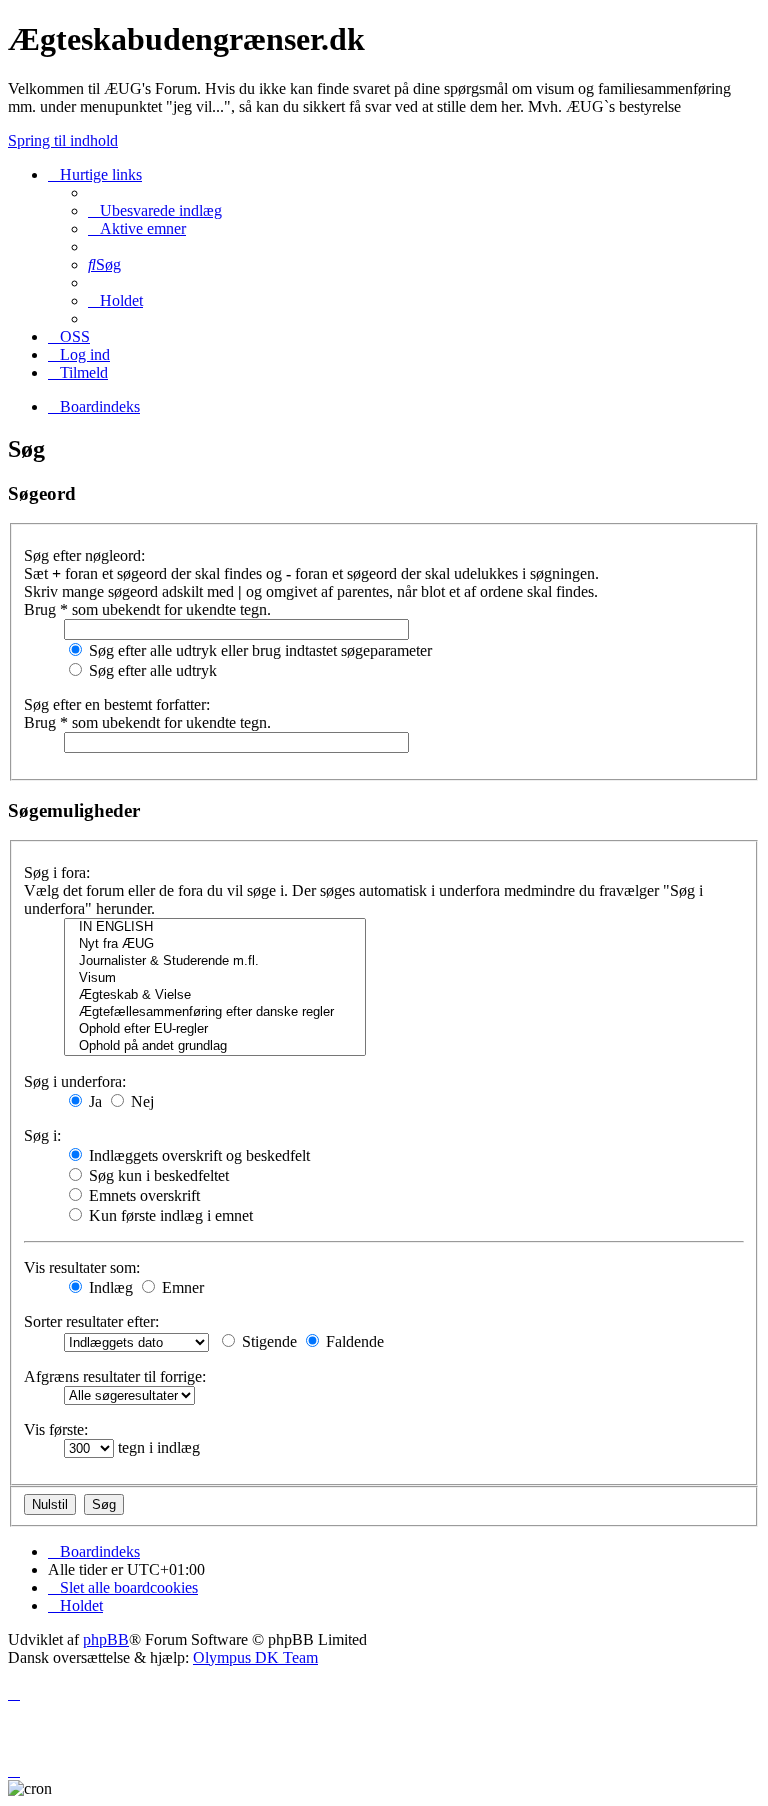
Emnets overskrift (142, 1195)
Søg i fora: (57, 872)
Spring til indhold (63, 140)
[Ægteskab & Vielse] (215, 995)
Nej (140, 1101)
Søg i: (42, 1135)
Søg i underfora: (75, 1081)
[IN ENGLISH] (215, 927)
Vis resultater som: (82, 1267)
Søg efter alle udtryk (151, 670)
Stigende (267, 1341)
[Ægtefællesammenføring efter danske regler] (215, 1012)
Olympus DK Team (255, 1657)
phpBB (106, 1639)
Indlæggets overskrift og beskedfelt (197, 1155)
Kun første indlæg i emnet (169, 1215)
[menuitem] (155, 210)
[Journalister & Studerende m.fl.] (215, 961)
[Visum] (215, 978)
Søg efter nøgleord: (84, 555)
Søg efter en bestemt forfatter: (117, 704)
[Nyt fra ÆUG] (215, 944)
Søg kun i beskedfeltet (157, 1175)
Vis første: (56, 1429)
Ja (93, 1101)
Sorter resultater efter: (91, 1321)
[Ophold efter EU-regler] (215, 1029)
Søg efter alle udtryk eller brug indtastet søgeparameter (258, 650)
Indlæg (109, 1287)
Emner (181, 1287)
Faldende (353, 1341)
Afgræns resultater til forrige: (115, 1376)
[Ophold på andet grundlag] (215, 1046)
